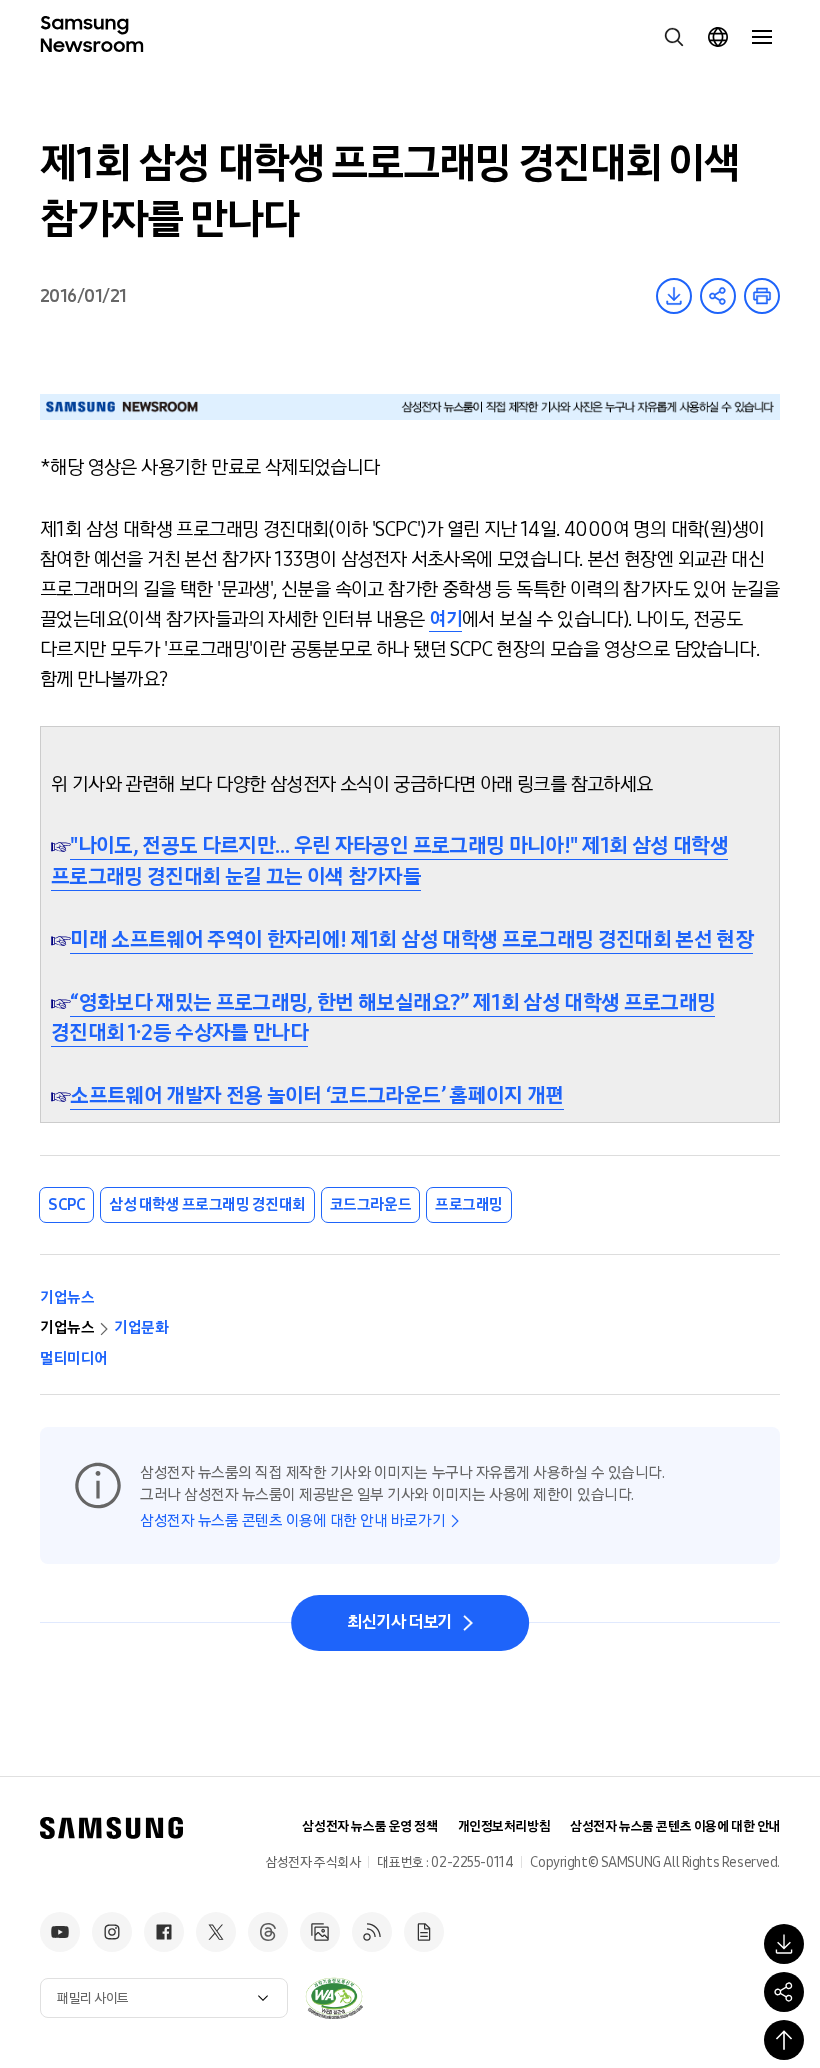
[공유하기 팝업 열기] (784, 1992)
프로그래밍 (469, 1204)
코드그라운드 (370, 1204)
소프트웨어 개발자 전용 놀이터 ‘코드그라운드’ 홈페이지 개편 (316, 1096)
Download (674, 296)
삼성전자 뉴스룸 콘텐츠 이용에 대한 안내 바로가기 (292, 1520)
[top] (784, 2040)
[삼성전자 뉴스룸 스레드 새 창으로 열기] (268, 1932)
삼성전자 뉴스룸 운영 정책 (369, 1826)
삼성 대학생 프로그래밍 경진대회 (207, 1204)
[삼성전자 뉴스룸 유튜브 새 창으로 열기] (60, 1932)
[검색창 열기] (674, 37)
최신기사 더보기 (399, 1622)
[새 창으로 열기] (334, 1998)
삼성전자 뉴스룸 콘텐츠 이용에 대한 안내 (675, 1826)
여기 (445, 619)
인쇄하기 (762, 296)
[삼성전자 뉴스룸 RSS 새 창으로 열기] (372, 1932)
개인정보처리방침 (504, 1826)
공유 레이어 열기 (718, 296)
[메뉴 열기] (762, 37)
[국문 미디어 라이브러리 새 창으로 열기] (320, 1932)
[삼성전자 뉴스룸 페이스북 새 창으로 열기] (164, 1932)
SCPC (66, 1204)
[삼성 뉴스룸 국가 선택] (718, 37)
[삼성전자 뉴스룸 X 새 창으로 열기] (216, 1932)
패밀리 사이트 (93, 1998)
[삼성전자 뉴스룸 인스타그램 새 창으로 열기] (112, 1932)
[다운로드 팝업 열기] (784, 1944)
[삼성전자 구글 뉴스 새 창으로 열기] (424, 1932)
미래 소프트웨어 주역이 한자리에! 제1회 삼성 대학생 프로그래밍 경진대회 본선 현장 (411, 940)
